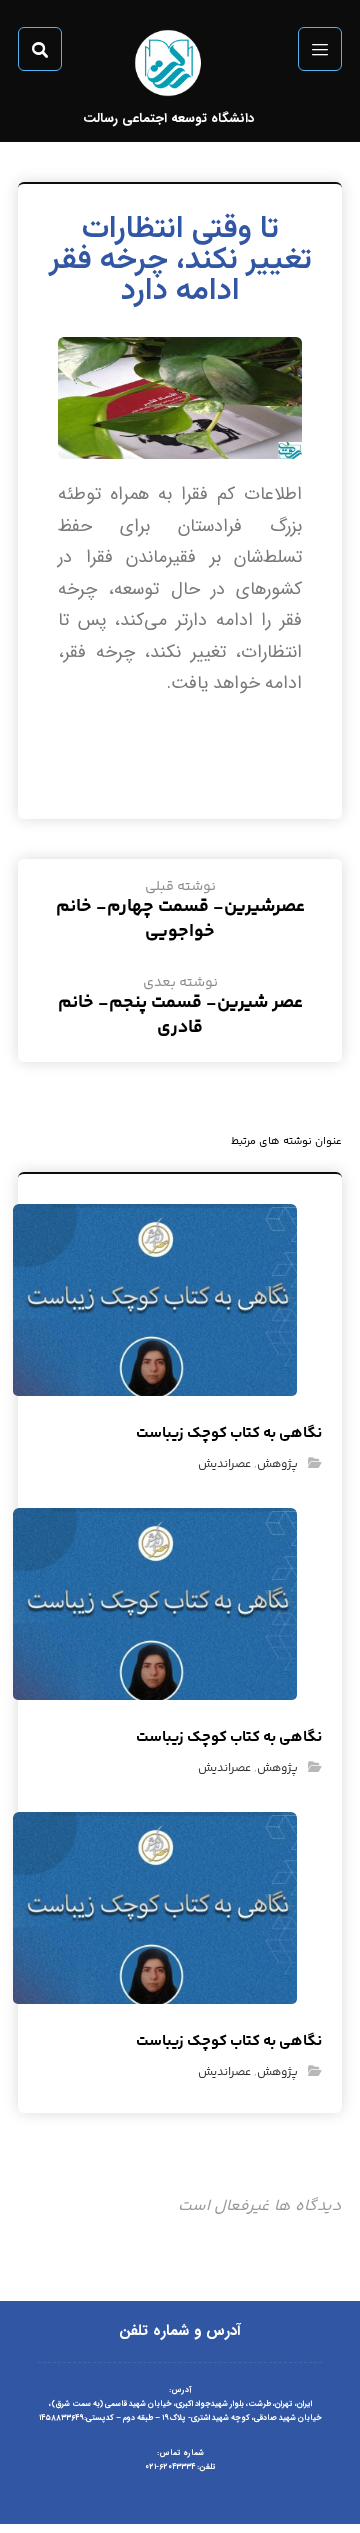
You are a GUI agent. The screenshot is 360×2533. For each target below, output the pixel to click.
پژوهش (277, 1464)
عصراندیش (224, 1464)
